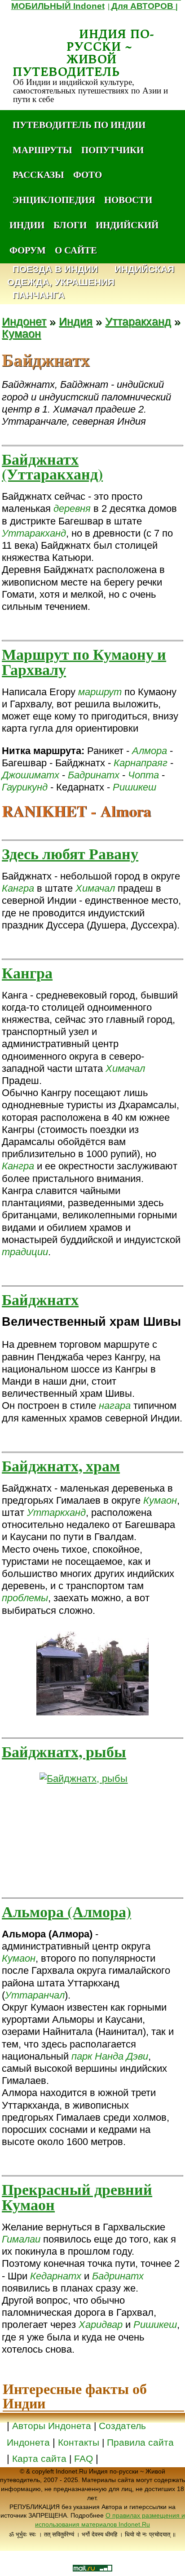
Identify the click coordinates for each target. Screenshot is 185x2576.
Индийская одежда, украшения (91, 276)
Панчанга (39, 295)
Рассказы (38, 174)
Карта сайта (39, 2459)
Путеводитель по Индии (79, 124)
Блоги (70, 225)
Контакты (80, 2443)
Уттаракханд (138, 322)
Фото (88, 174)
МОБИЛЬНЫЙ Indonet (58, 6)
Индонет (24, 322)
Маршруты (42, 150)
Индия (76, 322)
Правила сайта (140, 2443)
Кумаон (21, 334)
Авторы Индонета (52, 2426)
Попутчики (112, 150)
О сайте (76, 250)
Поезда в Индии (55, 269)
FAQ (84, 2459)
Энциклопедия (54, 200)
